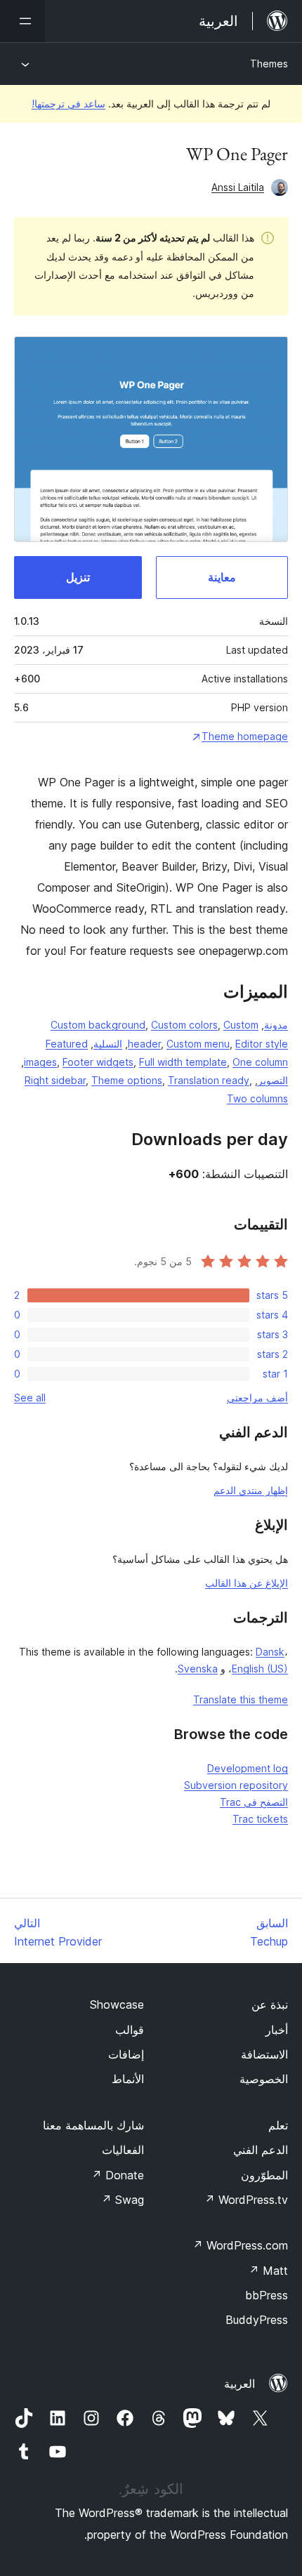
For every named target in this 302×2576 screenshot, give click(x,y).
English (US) (260, 1669)
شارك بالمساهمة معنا (93, 2125)
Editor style (262, 1044)
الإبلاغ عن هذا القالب (247, 1583)
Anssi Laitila (238, 187)
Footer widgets (98, 1062)
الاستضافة (264, 2054)
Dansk (270, 1652)
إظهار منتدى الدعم (251, 1490)
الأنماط (128, 2079)
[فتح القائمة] (22, 21)
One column (260, 1062)
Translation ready (209, 1080)
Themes (269, 64)
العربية (239, 2384)
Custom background (98, 1025)
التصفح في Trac (254, 1802)
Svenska (198, 1669)
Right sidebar (55, 1080)
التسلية (108, 1044)
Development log (248, 1768)
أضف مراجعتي (257, 1398)
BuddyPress (257, 2320)
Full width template (183, 1062)
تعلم (278, 2125)
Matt (268, 2271)
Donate (118, 2175)
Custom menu (198, 1044)
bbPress (267, 2295)
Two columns (257, 1098)
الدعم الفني (261, 2150)
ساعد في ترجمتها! (68, 104)
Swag (123, 2200)
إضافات (126, 2054)
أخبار (277, 2030)
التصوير (273, 1080)
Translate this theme (241, 1699)
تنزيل (78, 577)
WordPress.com (240, 2245)
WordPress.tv (246, 2200)
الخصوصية (264, 2079)
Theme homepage (245, 736)
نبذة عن (270, 2004)
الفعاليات (123, 2150)
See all (30, 1398)
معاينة (222, 577)
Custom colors (184, 1025)
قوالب (130, 2030)
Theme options (127, 1080)
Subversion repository (236, 1785)
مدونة (276, 1025)
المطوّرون (264, 2175)
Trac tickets (260, 1819)
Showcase (117, 2004)
